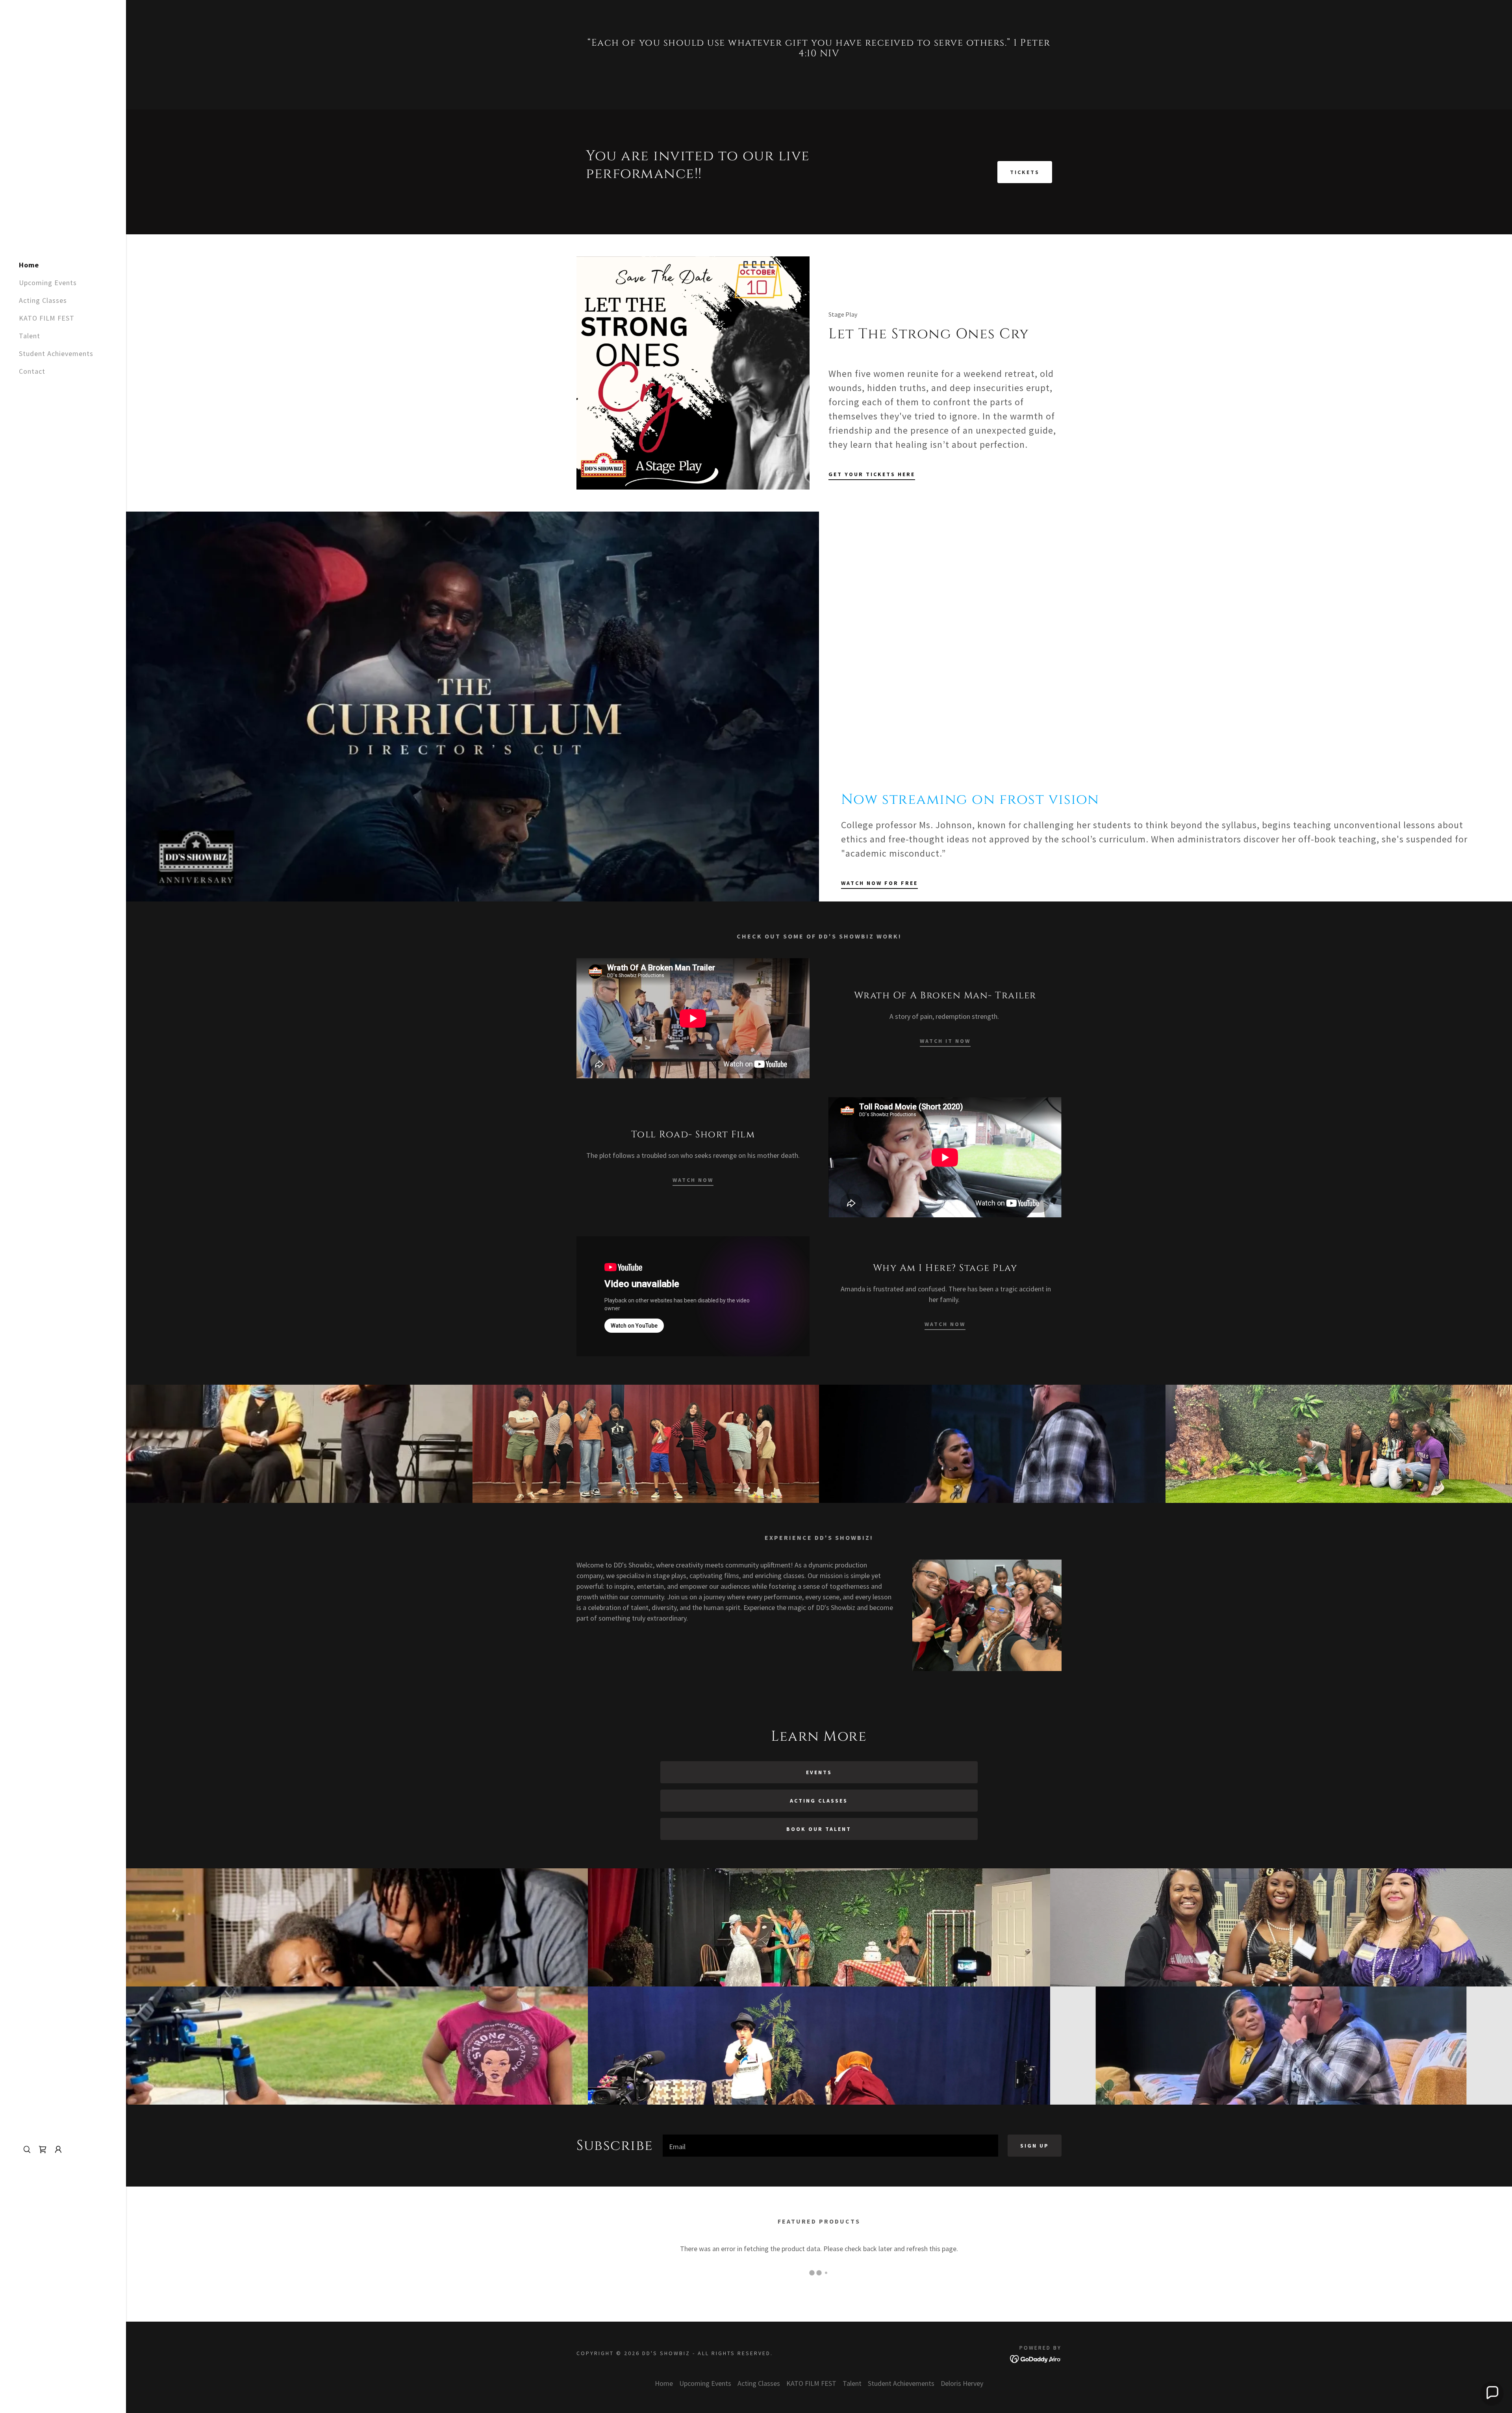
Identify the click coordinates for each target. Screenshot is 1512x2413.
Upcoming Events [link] (48, 283)
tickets (1025, 172)
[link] (43, 2150)
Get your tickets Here (872, 474)
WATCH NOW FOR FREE (879, 883)
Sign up (1035, 2146)
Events (819, 1772)
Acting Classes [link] (43, 300)
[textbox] (831, 2146)
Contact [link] (32, 371)
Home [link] (29, 265)
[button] (58, 2150)
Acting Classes (819, 1801)
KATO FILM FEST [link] (47, 318)
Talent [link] (30, 336)
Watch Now (693, 1180)
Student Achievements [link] (56, 353)
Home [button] (664, 2383)
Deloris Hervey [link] (962, 2383)
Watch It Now (945, 1041)
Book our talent (819, 1829)
